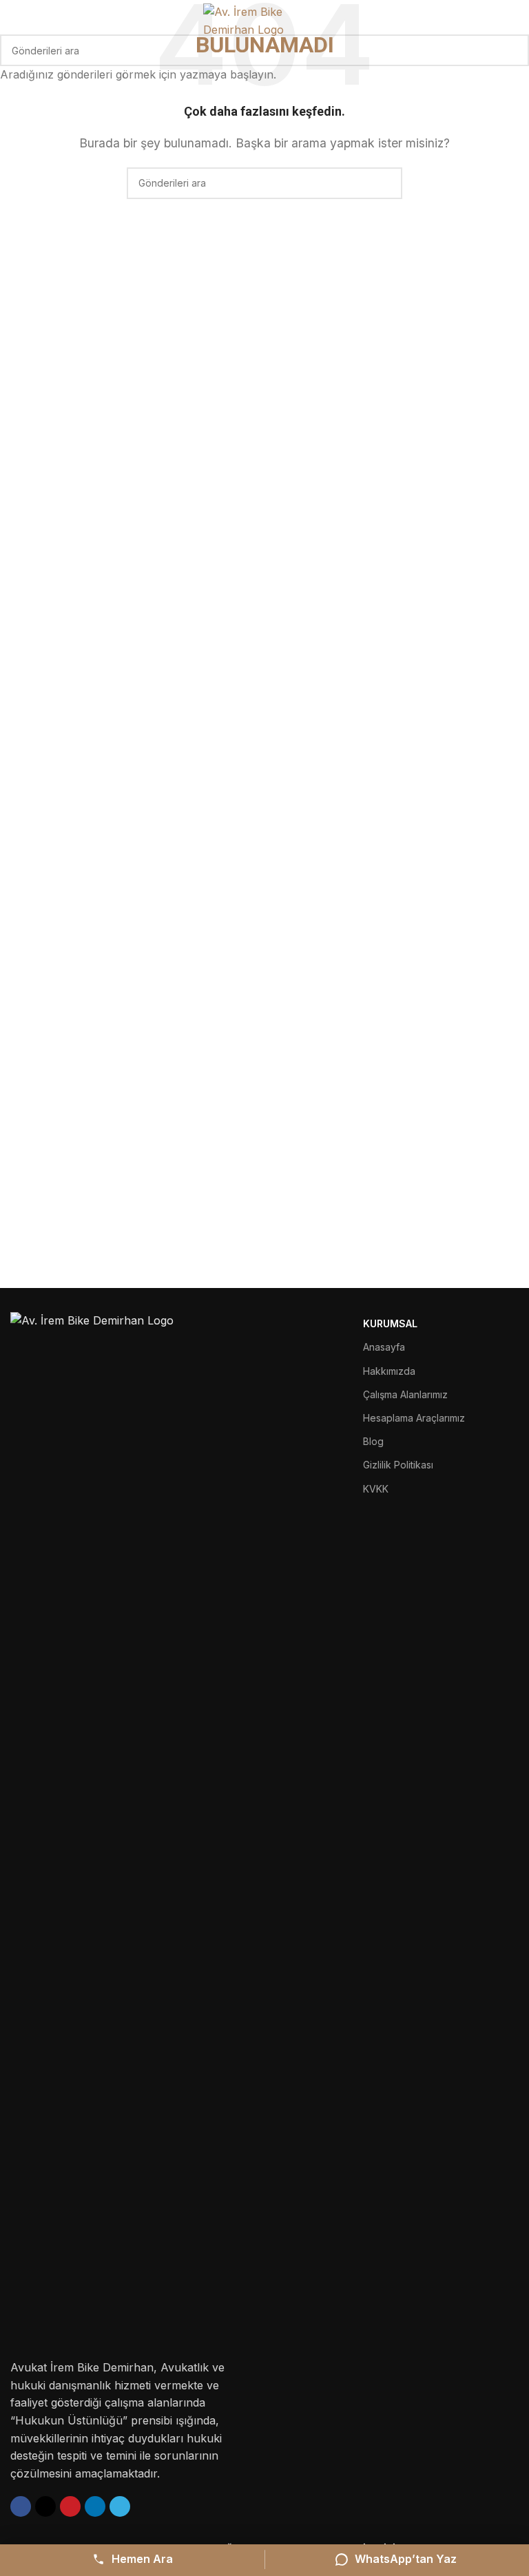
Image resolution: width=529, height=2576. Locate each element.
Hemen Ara (142, 2559)
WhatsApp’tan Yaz (406, 2559)
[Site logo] (265, 20)
